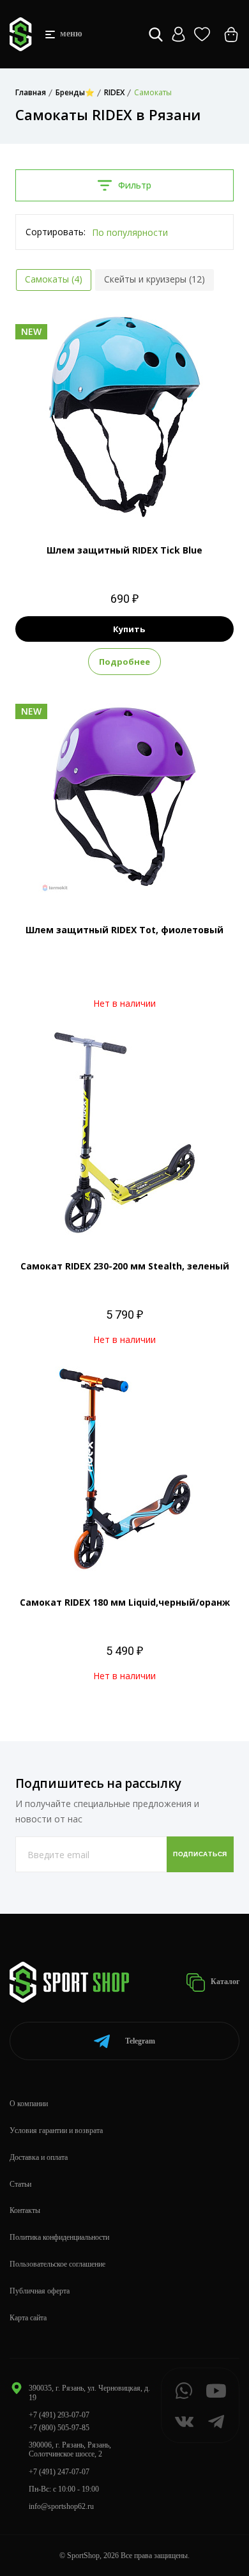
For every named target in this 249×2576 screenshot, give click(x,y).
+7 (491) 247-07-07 (59, 2472)
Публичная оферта (40, 2291)
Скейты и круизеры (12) (155, 279)
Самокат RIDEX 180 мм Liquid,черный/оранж (125, 1602)
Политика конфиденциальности (59, 2237)
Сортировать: (56, 232)
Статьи (20, 2184)
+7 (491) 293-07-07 (59, 2415)
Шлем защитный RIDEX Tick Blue (124, 550)
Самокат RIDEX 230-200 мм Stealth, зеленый (125, 1266)
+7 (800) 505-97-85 (59, 2428)
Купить (129, 629)
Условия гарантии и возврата (56, 2130)
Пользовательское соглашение (57, 2264)
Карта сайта (28, 2318)
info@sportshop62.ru (61, 2506)
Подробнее (124, 662)
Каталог (224, 1982)
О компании (29, 2104)
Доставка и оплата (39, 2157)
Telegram (140, 2041)
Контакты (25, 2210)
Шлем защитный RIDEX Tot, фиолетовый (124, 930)
